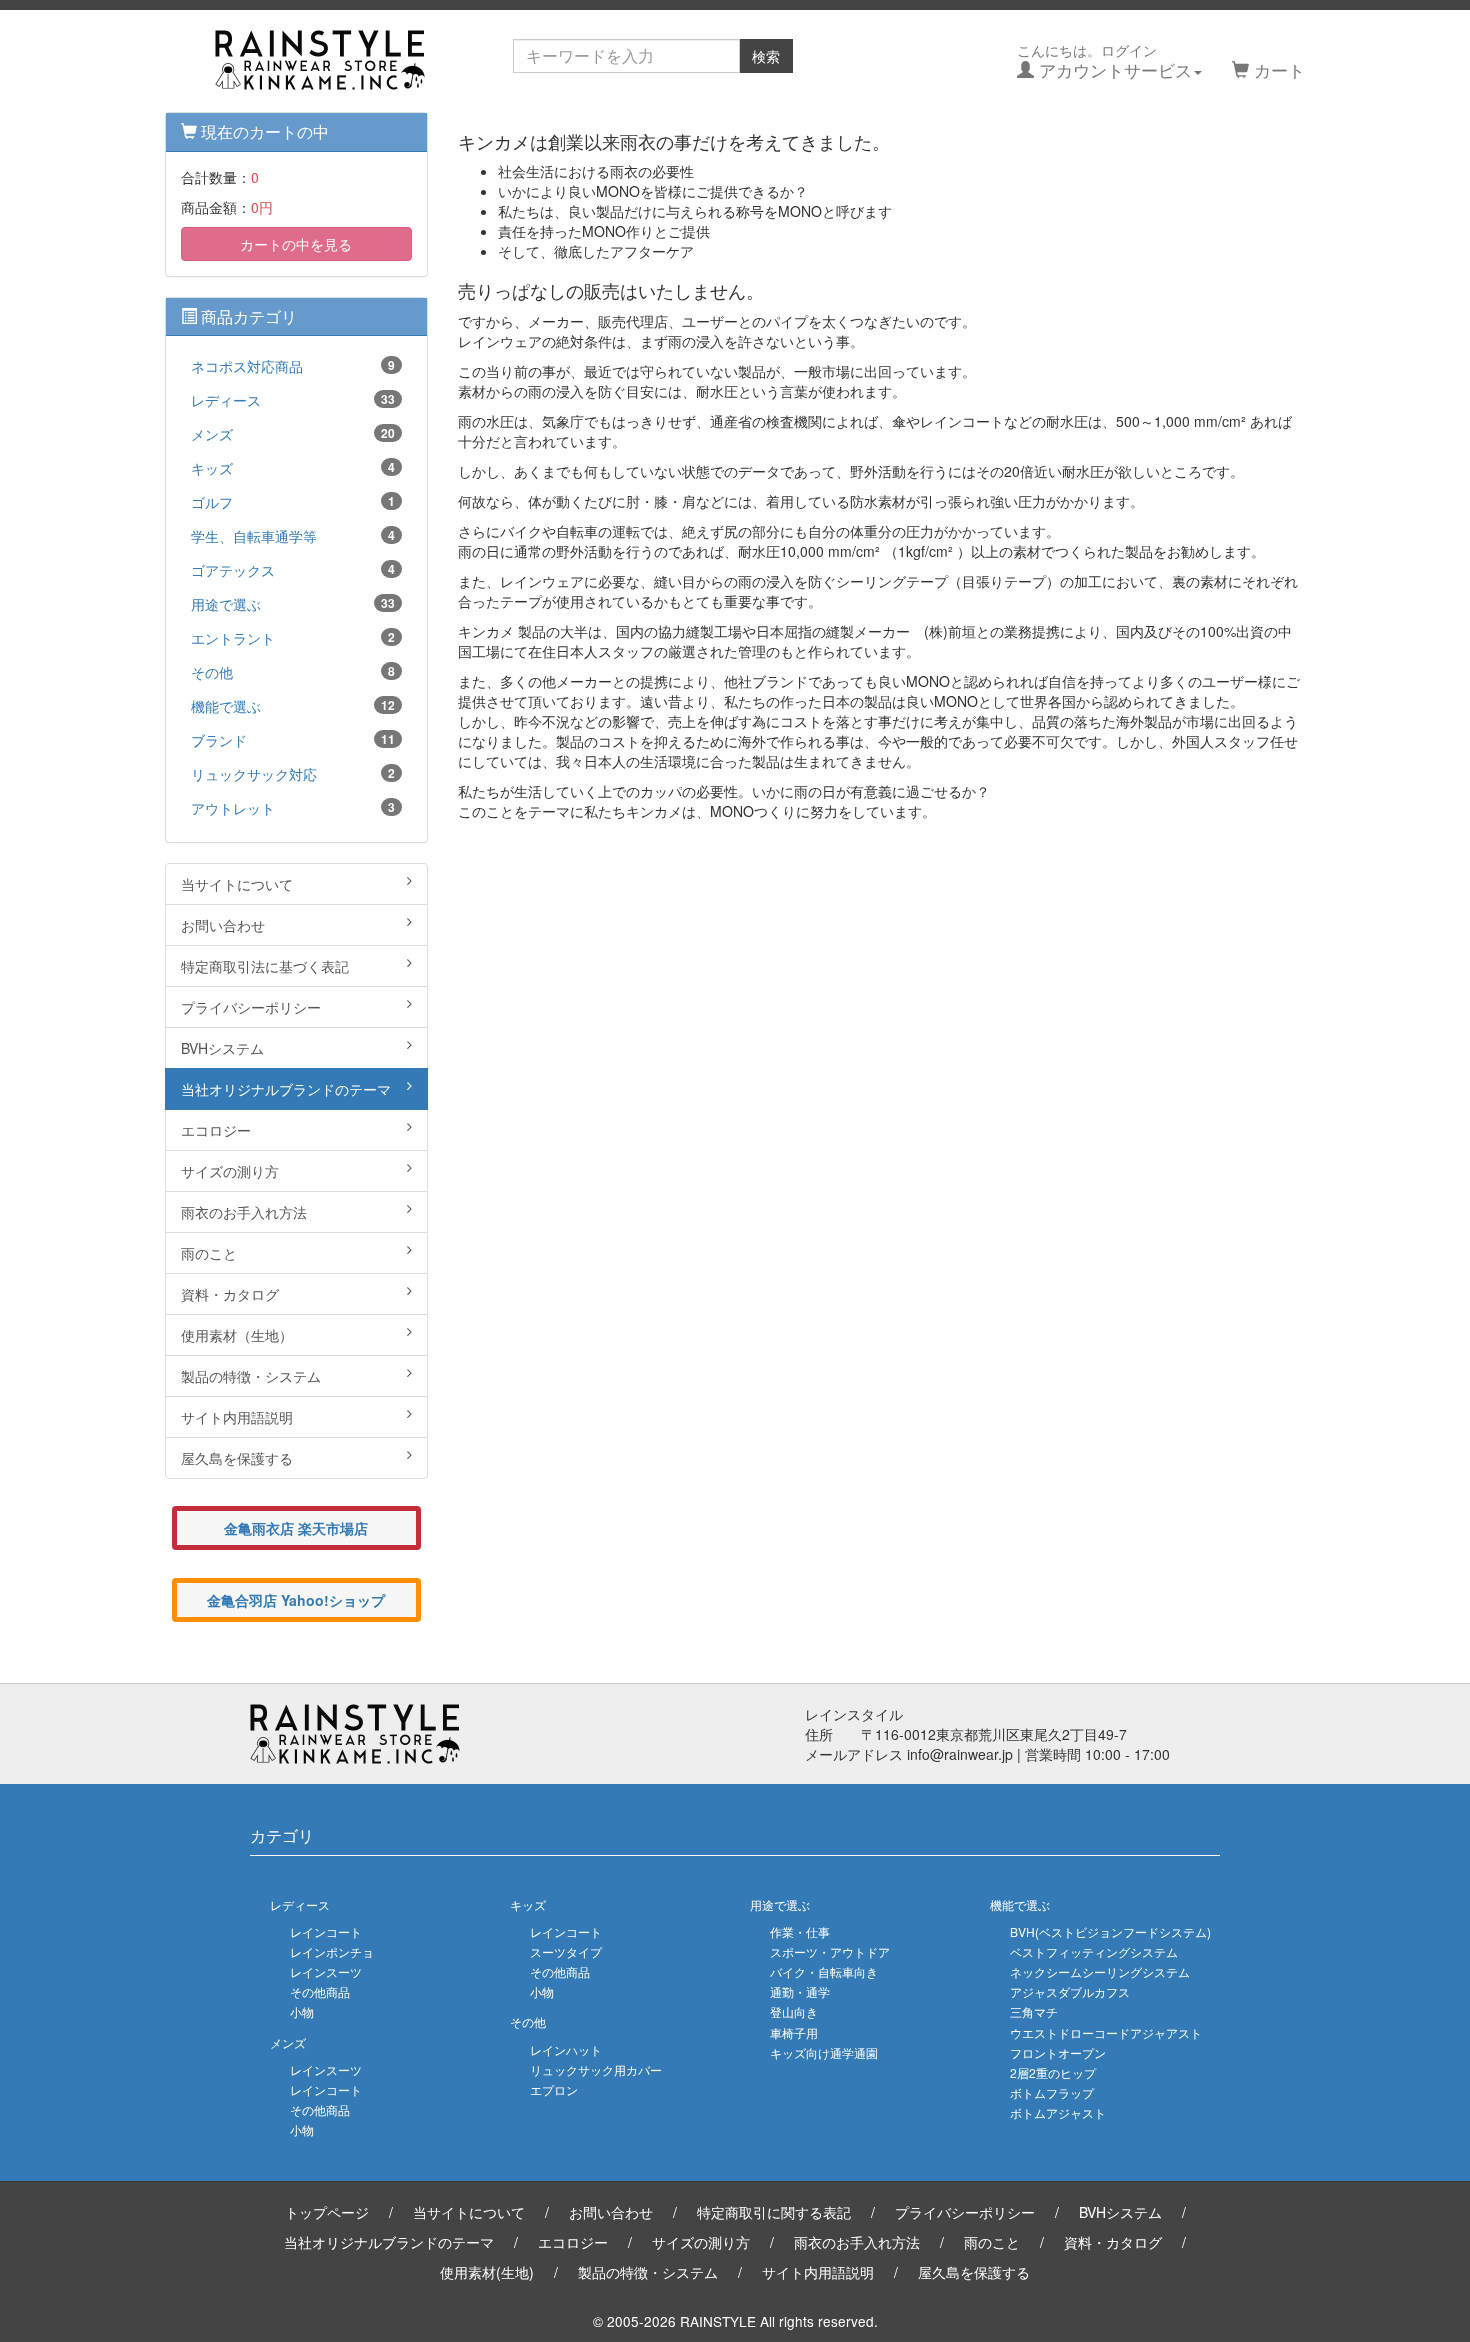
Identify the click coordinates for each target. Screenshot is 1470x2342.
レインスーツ (326, 1971)
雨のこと (209, 1253)
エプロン (554, 2089)
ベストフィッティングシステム (1094, 1951)
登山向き (794, 2011)
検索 (766, 56)
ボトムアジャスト (1058, 2112)
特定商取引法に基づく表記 (265, 966)
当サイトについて (237, 884)
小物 (302, 2011)
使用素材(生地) (487, 2272)
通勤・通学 (800, 1991)
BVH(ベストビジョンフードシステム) (1110, 1931)
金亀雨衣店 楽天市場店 (296, 1528)
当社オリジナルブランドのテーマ (286, 1089)
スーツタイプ (566, 1951)
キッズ (293, 468)
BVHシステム (222, 1048)
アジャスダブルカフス (1070, 1991)
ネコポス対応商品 (293, 366)
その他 (293, 672)
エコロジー (216, 1130)
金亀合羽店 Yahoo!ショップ (296, 1600)
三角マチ (1034, 2011)
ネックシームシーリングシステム (1100, 1971)
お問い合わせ (223, 925)
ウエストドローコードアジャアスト (1106, 2032)
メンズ (293, 434)
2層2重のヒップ (1053, 2072)
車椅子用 (794, 2032)
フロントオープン (1058, 2052)
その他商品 (320, 1991)
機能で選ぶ (293, 706)
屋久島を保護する (237, 1458)
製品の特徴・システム (251, 1376)
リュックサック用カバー (596, 2069)
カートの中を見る (296, 244)
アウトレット (293, 808)
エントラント (293, 638)
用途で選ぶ (293, 604)
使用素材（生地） (237, 1335)
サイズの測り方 (230, 1171)
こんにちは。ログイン (1104, 61)
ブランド (293, 740)
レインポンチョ (332, 1951)
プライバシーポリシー (251, 1007)
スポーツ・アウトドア (830, 1951)
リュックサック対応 (293, 774)
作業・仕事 (800, 1931)
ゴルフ (293, 502)
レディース (293, 400)
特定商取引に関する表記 (774, 2212)
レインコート (326, 1931)
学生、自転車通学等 (293, 536)
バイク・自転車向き (824, 1971)
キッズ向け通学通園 (824, 2052)
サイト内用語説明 (237, 1417)
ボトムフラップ (1052, 2092)
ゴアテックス (293, 570)
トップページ (327, 2212)
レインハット (566, 2049)
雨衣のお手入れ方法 (244, 1212)
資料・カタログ (230, 1294)
